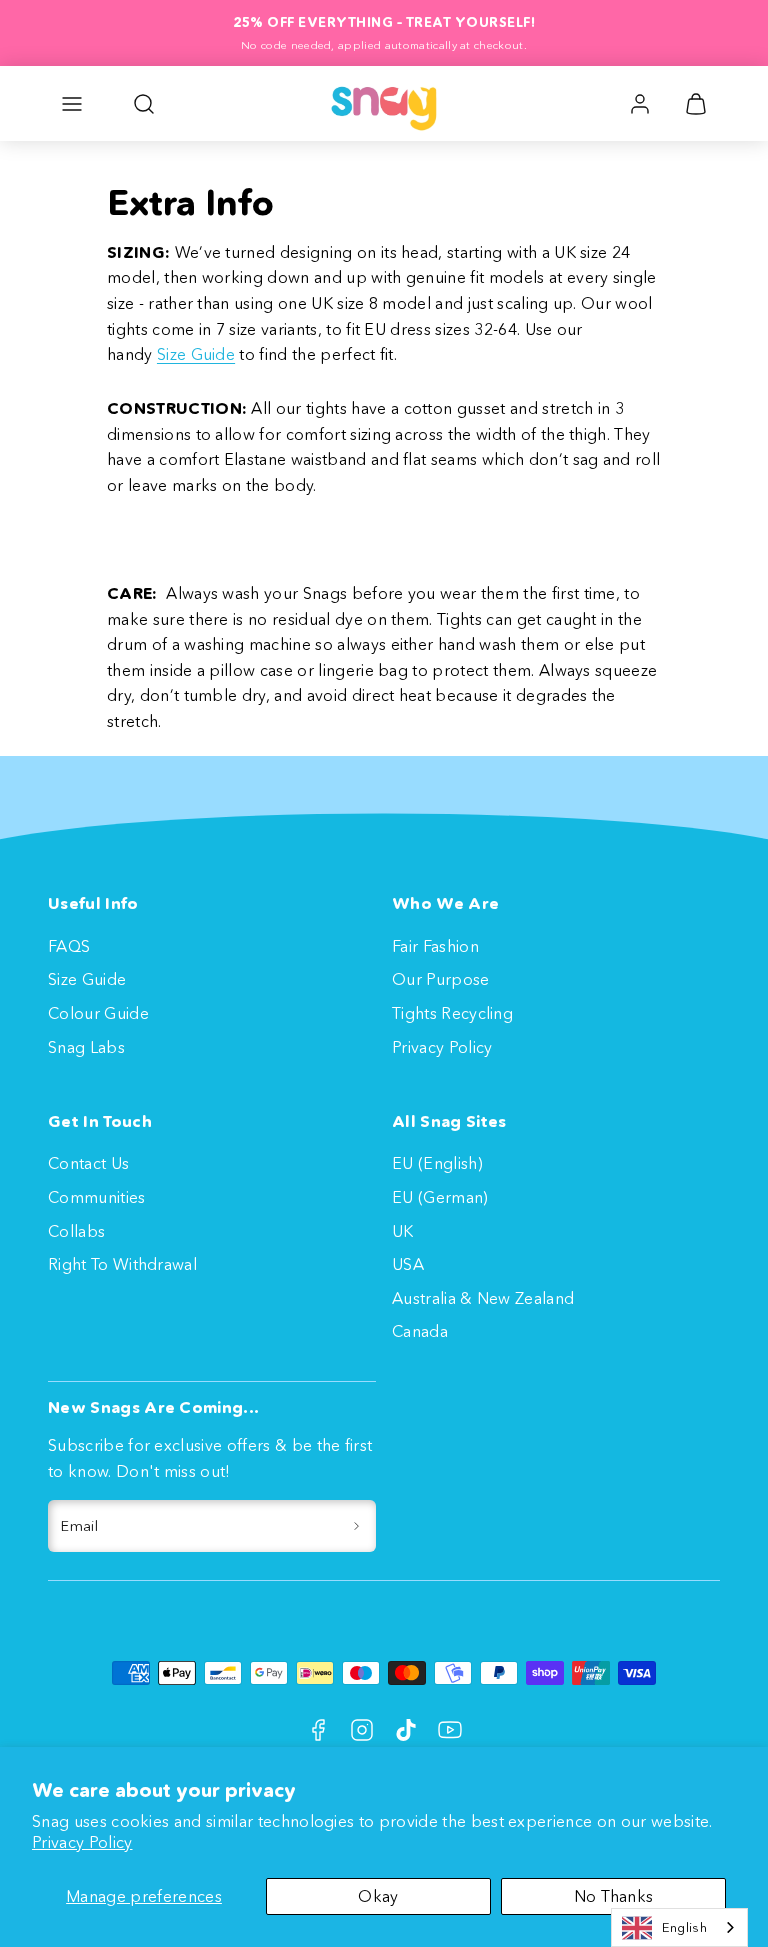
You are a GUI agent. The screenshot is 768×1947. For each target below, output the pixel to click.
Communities (97, 1197)
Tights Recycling (452, 1013)
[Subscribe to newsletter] (356, 1526)
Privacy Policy (82, 1842)
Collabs (76, 1231)
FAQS (69, 946)
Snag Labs (86, 1047)
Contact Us (88, 1163)
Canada (420, 1331)
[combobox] (679, 1927)
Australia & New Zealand (483, 1298)
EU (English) (437, 1163)
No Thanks (614, 1896)
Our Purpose (441, 979)
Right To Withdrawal (122, 1264)
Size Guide (196, 354)
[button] (72, 104)
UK (403, 1231)
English (684, 1927)
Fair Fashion (435, 946)
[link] (640, 104)
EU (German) (440, 1197)
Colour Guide (98, 1013)
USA (408, 1264)
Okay (378, 1896)
